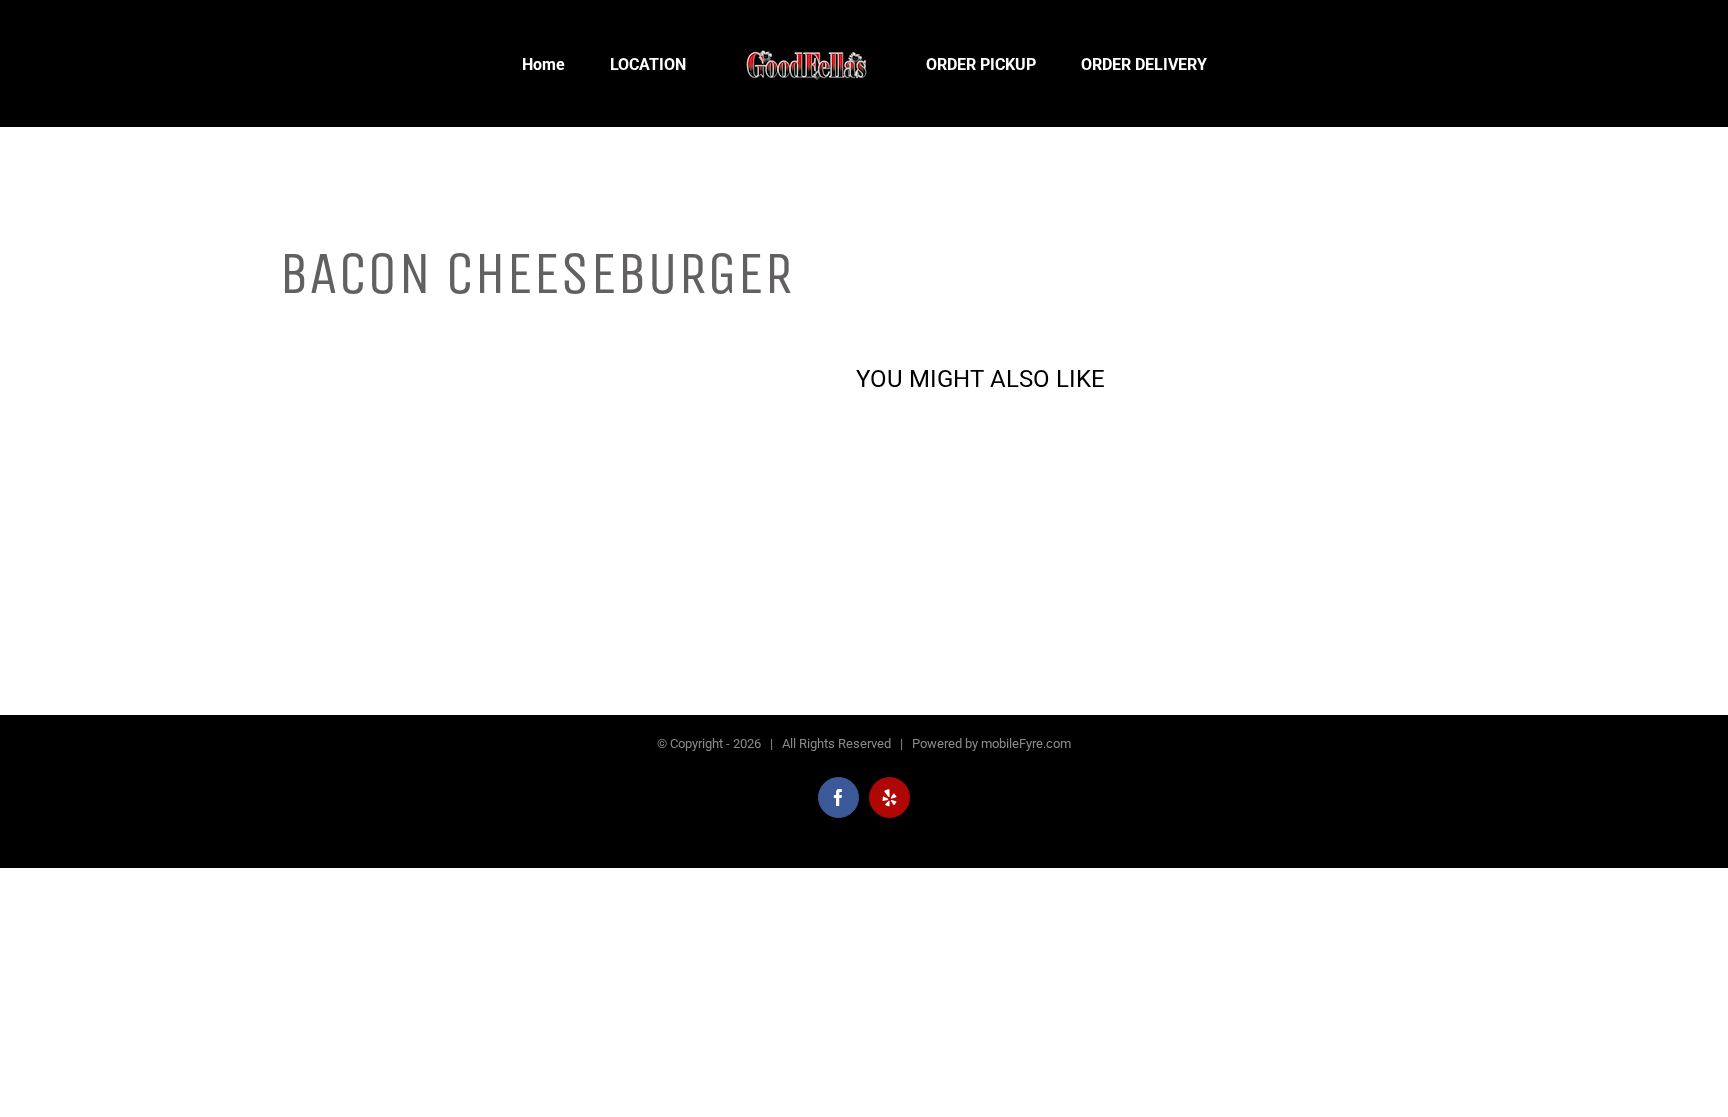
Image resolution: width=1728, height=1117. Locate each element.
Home (297, 324)
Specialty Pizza (374, 324)
